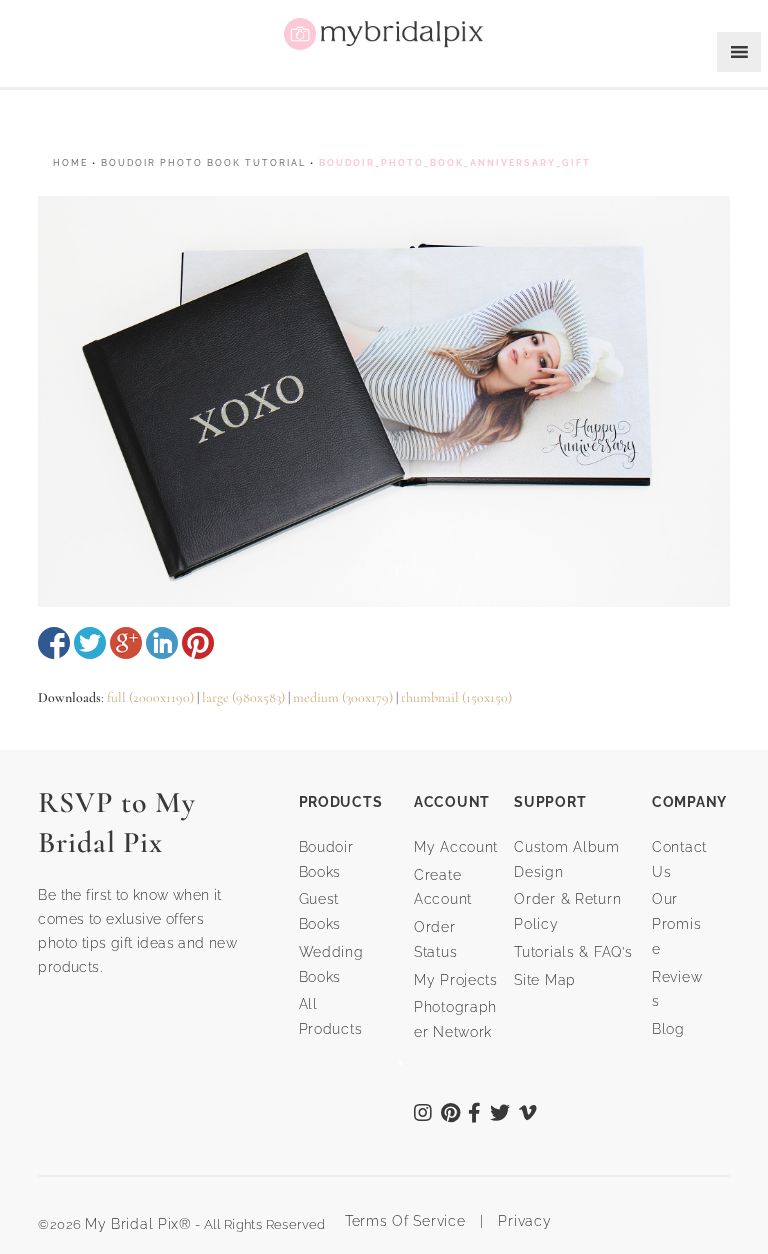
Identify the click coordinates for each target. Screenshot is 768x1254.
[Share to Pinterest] (198, 643)
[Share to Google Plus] (126, 643)
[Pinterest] (451, 1115)
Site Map (545, 980)
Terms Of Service (398, 1221)
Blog (668, 1029)
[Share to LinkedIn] (162, 643)
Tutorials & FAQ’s (573, 952)
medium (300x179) (343, 697)
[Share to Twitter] (90, 643)
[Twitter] (500, 1115)
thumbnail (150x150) (456, 697)
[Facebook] (475, 1115)
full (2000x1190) (150, 697)
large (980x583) (243, 697)
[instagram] (423, 1115)
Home (70, 163)
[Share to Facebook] (54, 643)
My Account (456, 847)
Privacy (523, 1221)
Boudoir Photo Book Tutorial (203, 163)
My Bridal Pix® (138, 1224)
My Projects (456, 980)
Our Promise (676, 924)
